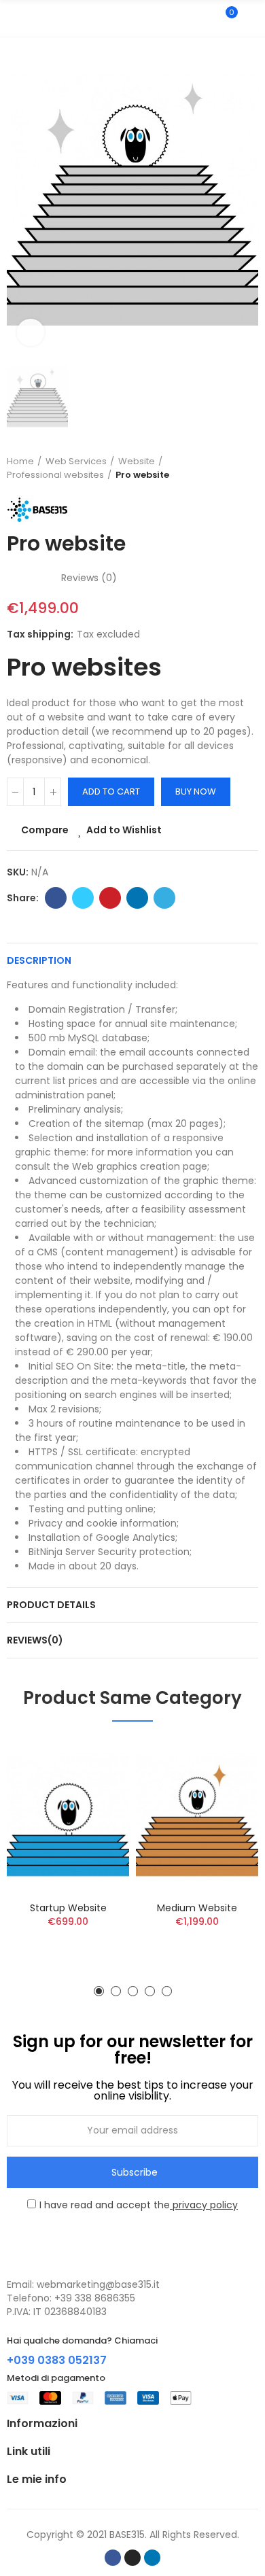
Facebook (56, 898)
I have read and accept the (139, 2205)
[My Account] (251, 18)
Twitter (83, 898)
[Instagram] (132, 2558)
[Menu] (13, 18)
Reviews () (89, 578)
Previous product (214, 468)
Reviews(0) (35, 1640)
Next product (248, 468)
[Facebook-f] (113, 2558)
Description (39, 960)
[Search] (202, 18)
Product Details (51, 1605)
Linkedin (137, 898)
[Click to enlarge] (31, 332)
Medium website (197, 1908)
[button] (99, 1991)
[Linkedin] (152, 2558)
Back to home (231, 468)
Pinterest (110, 898)
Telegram (164, 898)
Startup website (68, 1908)
